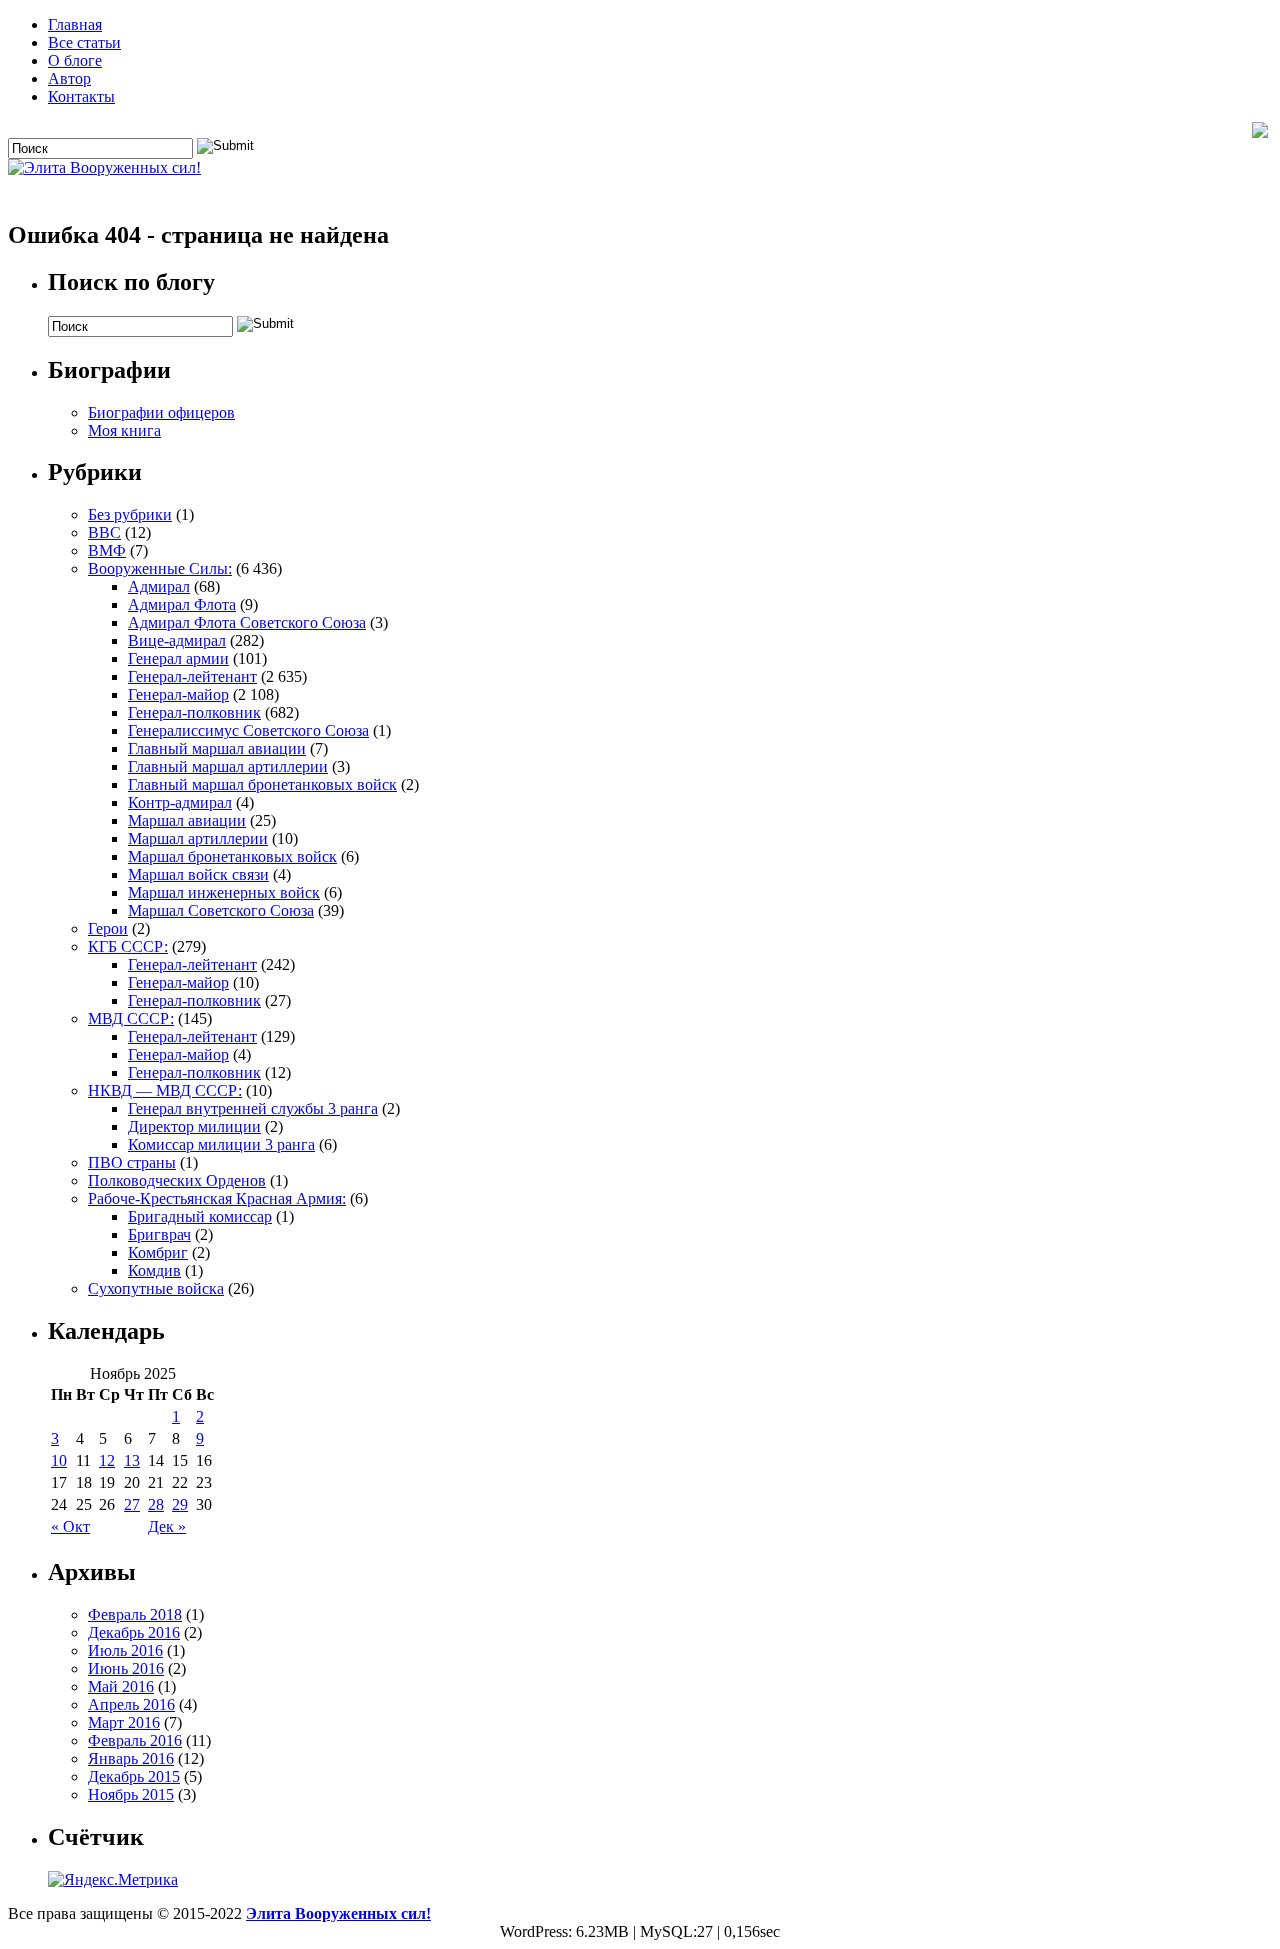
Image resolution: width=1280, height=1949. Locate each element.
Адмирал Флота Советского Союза (247, 622)
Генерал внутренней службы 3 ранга (253, 1108)
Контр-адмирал (180, 802)
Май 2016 (121, 1686)
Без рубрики (130, 514)
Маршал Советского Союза (221, 910)
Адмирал (159, 586)
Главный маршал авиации (217, 748)
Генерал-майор (178, 694)
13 (132, 1460)
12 (107, 1460)
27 (132, 1504)
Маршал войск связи (198, 874)
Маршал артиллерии (198, 838)
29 (180, 1504)
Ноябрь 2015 (131, 1794)
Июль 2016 (125, 1650)
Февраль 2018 (135, 1614)
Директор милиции (194, 1126)
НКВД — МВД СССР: (165, 1090)
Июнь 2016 (126, 1668)
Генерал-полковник (194, 712)
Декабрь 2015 (134, 1776)
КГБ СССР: (128, 946)
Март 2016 (124, 1722)
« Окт (70, 1526)
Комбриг (158, 1252)
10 (59, 1460)
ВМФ (107, 550)
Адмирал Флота (182, 604)
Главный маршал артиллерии (228, 766)
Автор (69, 78)
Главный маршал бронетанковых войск (262, 784)
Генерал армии (178, 658)
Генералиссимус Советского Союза (248, 730)
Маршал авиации (187, 820)
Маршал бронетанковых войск (232, 856)
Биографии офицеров (161, 412)
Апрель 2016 (131, 1704)
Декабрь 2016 (134, 1632)
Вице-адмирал (177, 640)
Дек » (167, 1526)
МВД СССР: (131, 1018)
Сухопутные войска (156, 1288)
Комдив (154, 1270)
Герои (108, 928)
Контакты (81, 96)
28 (156, 1504)
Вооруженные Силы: (160, 568)
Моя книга (124, 430)
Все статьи (84, 42)
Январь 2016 (131, 1758)
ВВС (104, 532)
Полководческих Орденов (177, 1180)
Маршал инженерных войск (224, 892)
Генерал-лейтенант (192, 676)
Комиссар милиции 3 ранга (221, 1144)
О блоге (75, 60)
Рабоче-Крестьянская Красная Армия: (217, 1198)
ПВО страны (132, 1162)
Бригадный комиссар (200, 1216)
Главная (75, 24)
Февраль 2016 (135, 1740)
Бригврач (159, 1234)
